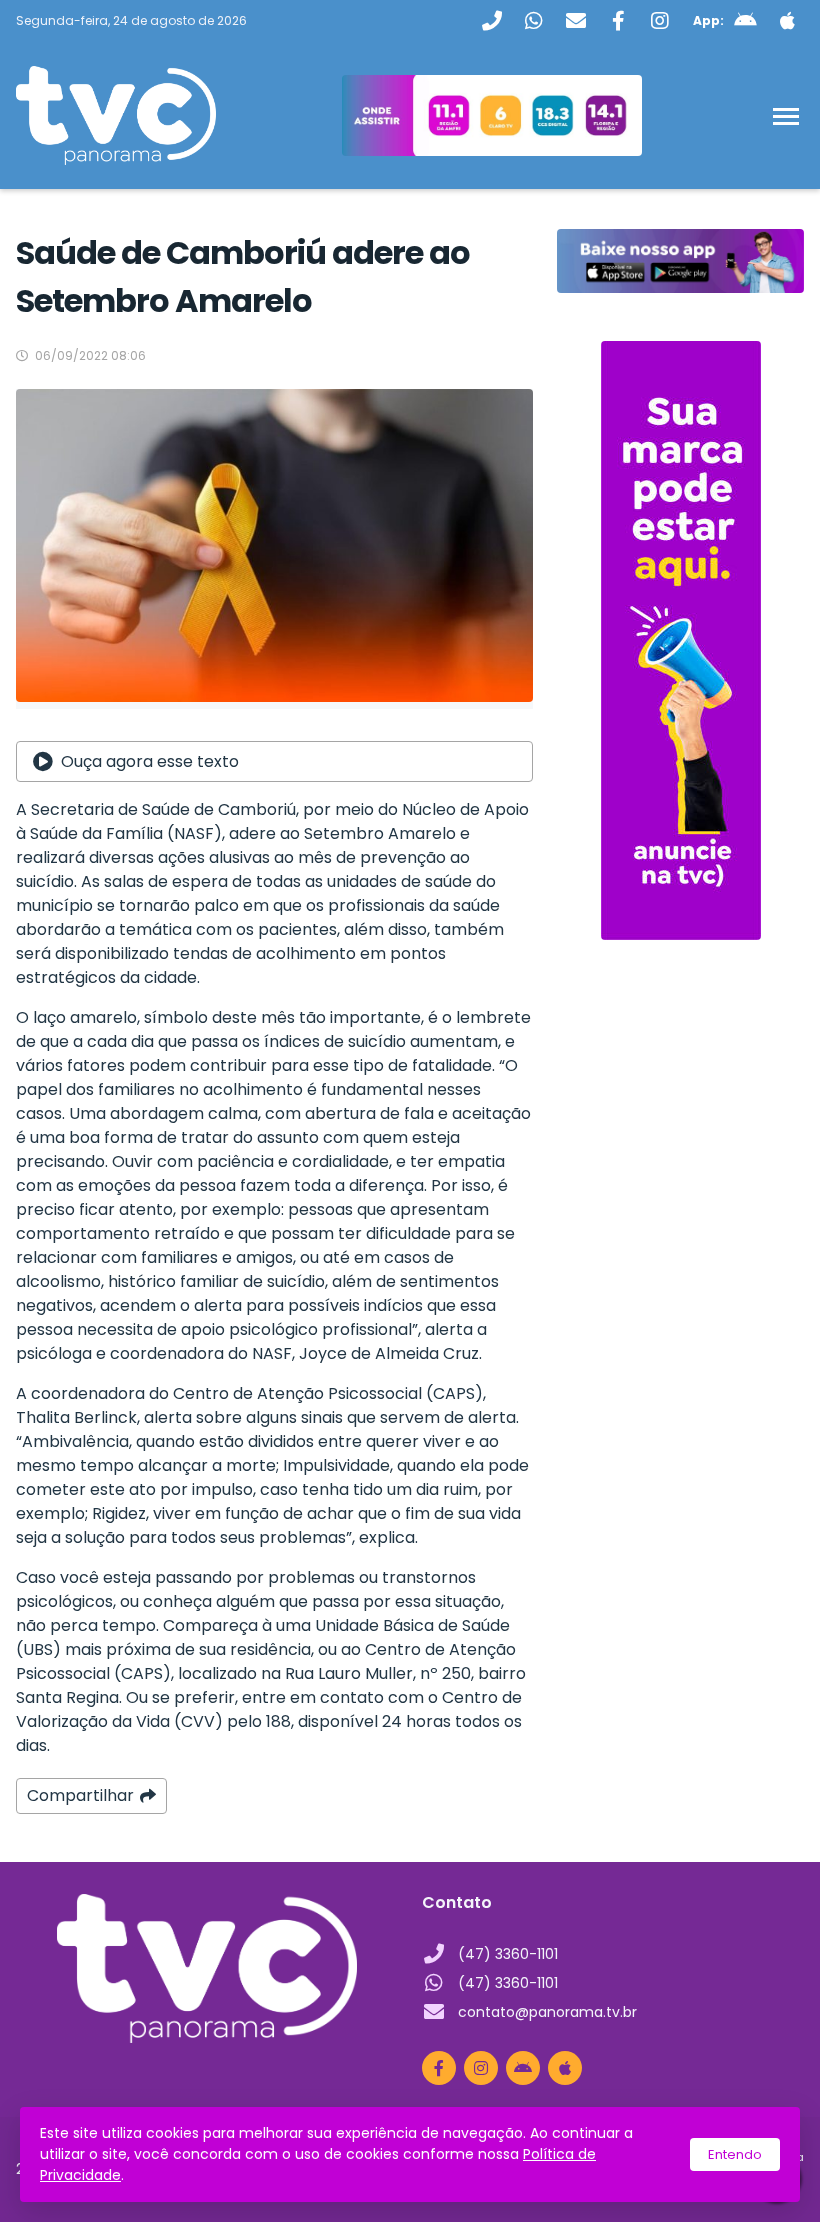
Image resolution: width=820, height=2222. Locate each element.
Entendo (735, 2154)
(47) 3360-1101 (508, 1954)
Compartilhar (80, 1795)
